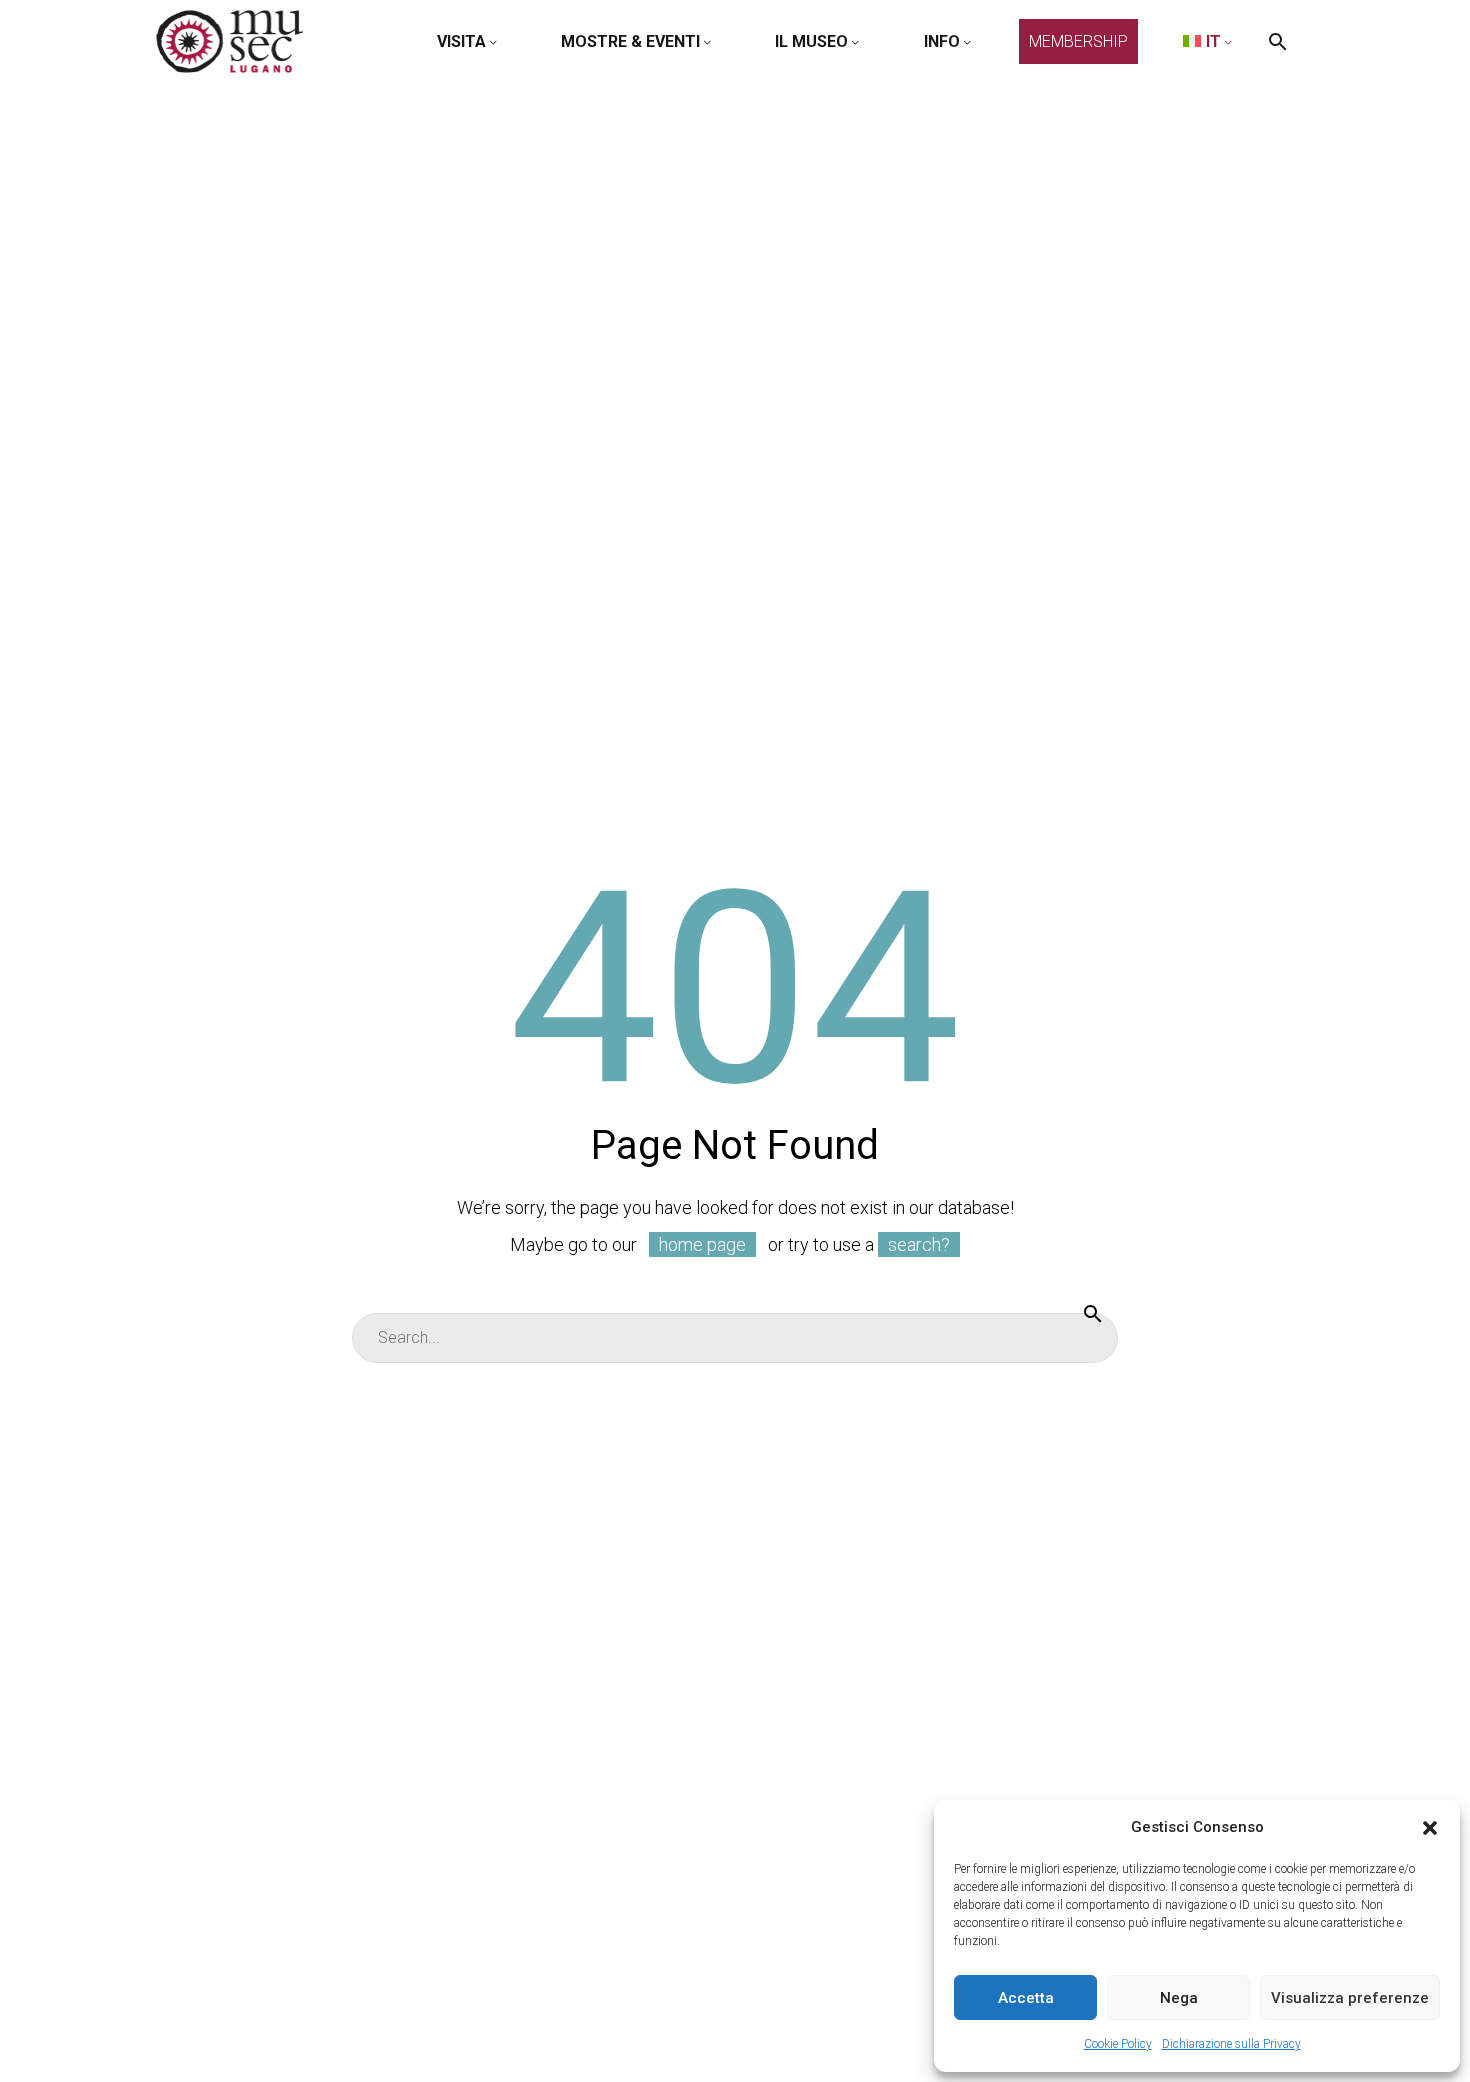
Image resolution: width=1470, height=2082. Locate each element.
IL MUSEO (811, 41)
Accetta (1026, 1998)
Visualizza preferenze (1350, 1998)
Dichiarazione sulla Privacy (1231, 2044)
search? (919, 1244)
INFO (942, 41)
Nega (1179, 1998)
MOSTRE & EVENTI (630, 41)
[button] (1430, 1828)
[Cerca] (1093, 1313)
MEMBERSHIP (1078, 41)
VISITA (461, 41)
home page (702, 1244)
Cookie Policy (1118, 2044)
